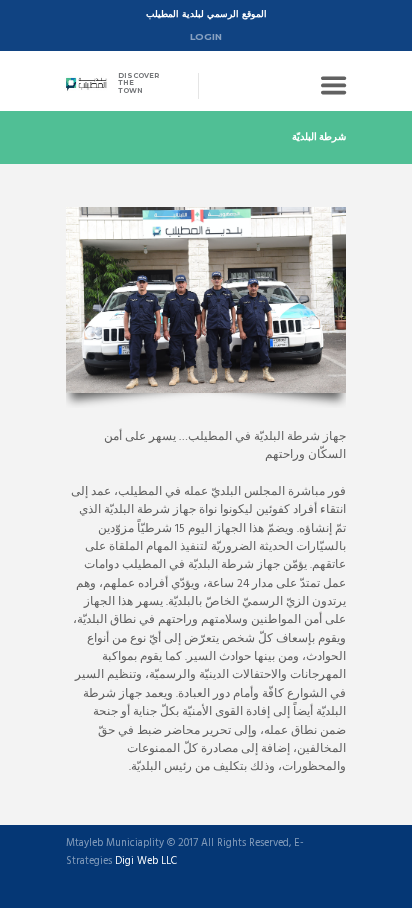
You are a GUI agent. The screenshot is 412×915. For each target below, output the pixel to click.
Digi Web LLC (146, 862)
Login (206, 36)
